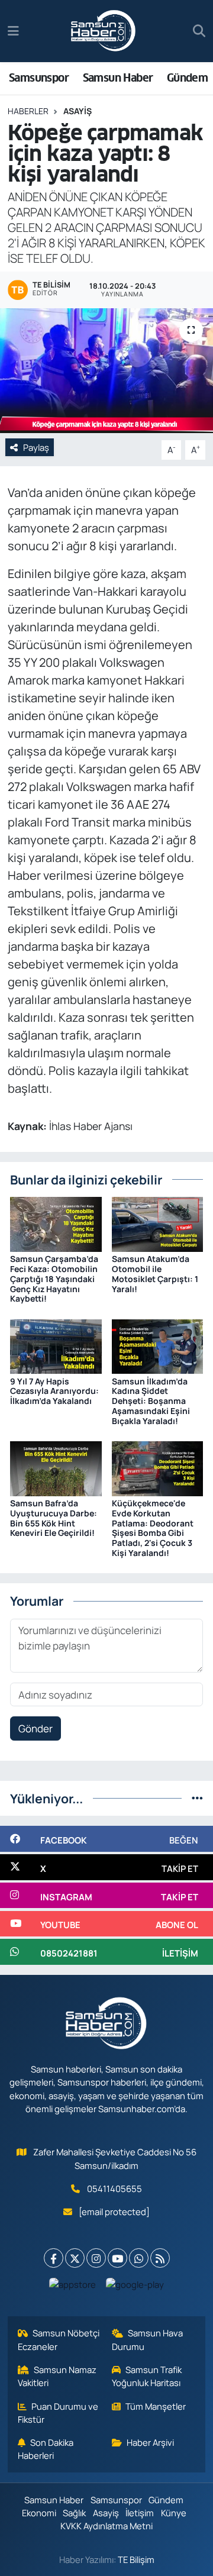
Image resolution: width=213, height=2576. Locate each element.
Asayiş (78, 111)
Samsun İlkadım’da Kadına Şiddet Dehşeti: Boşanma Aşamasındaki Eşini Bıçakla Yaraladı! (151, 1401)
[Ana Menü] (13, 31)
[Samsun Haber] (104, 31)
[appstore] (73, 2287)
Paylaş (36, 447)
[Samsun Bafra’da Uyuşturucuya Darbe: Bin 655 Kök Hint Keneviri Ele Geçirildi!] (56, 1468)
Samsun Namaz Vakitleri (57, 2376)
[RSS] (160, 2258)
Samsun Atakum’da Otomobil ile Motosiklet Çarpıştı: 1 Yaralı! (155, 1274)
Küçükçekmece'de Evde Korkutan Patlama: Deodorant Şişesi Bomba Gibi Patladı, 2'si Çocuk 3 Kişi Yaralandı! (153, 1528)
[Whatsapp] (139, 2258)
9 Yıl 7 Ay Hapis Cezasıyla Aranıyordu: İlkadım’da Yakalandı (54, 1391)
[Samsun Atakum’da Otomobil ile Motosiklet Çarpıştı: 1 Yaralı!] (158, 1223)
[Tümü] (197, 1798)
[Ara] (199, 31)
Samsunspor (39, 78)
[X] (75, 2258)
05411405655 (114, 2188)
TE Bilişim (136, 2559)
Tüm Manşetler (156, 2406)
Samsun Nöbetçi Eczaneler (59, 2339)
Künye (174, 2513)
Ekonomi (39, 2513)
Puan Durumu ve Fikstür (58, 2413)
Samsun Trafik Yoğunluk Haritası (147, 2376)
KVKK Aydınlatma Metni (106, 2526)
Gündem (187, 78)
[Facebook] (54, 2258)
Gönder (35, 1728)
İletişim (140, 2513)
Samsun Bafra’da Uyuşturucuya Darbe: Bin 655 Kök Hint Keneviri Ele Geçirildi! (54, 1518)
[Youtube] (117, 2258)
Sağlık (74, 2513)
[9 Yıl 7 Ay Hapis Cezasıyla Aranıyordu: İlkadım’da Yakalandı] (56, 1346)
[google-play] (135, 2287)
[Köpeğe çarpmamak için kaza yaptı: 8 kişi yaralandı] (106, 371)
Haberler (28, 111)
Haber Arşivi (150, 2442)
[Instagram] (96, 2258)
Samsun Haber (118, 78)
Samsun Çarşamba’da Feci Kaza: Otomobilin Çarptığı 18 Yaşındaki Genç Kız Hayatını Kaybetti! (54, 1279)
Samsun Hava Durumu (148, 2339)
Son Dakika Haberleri (46, 2449)
